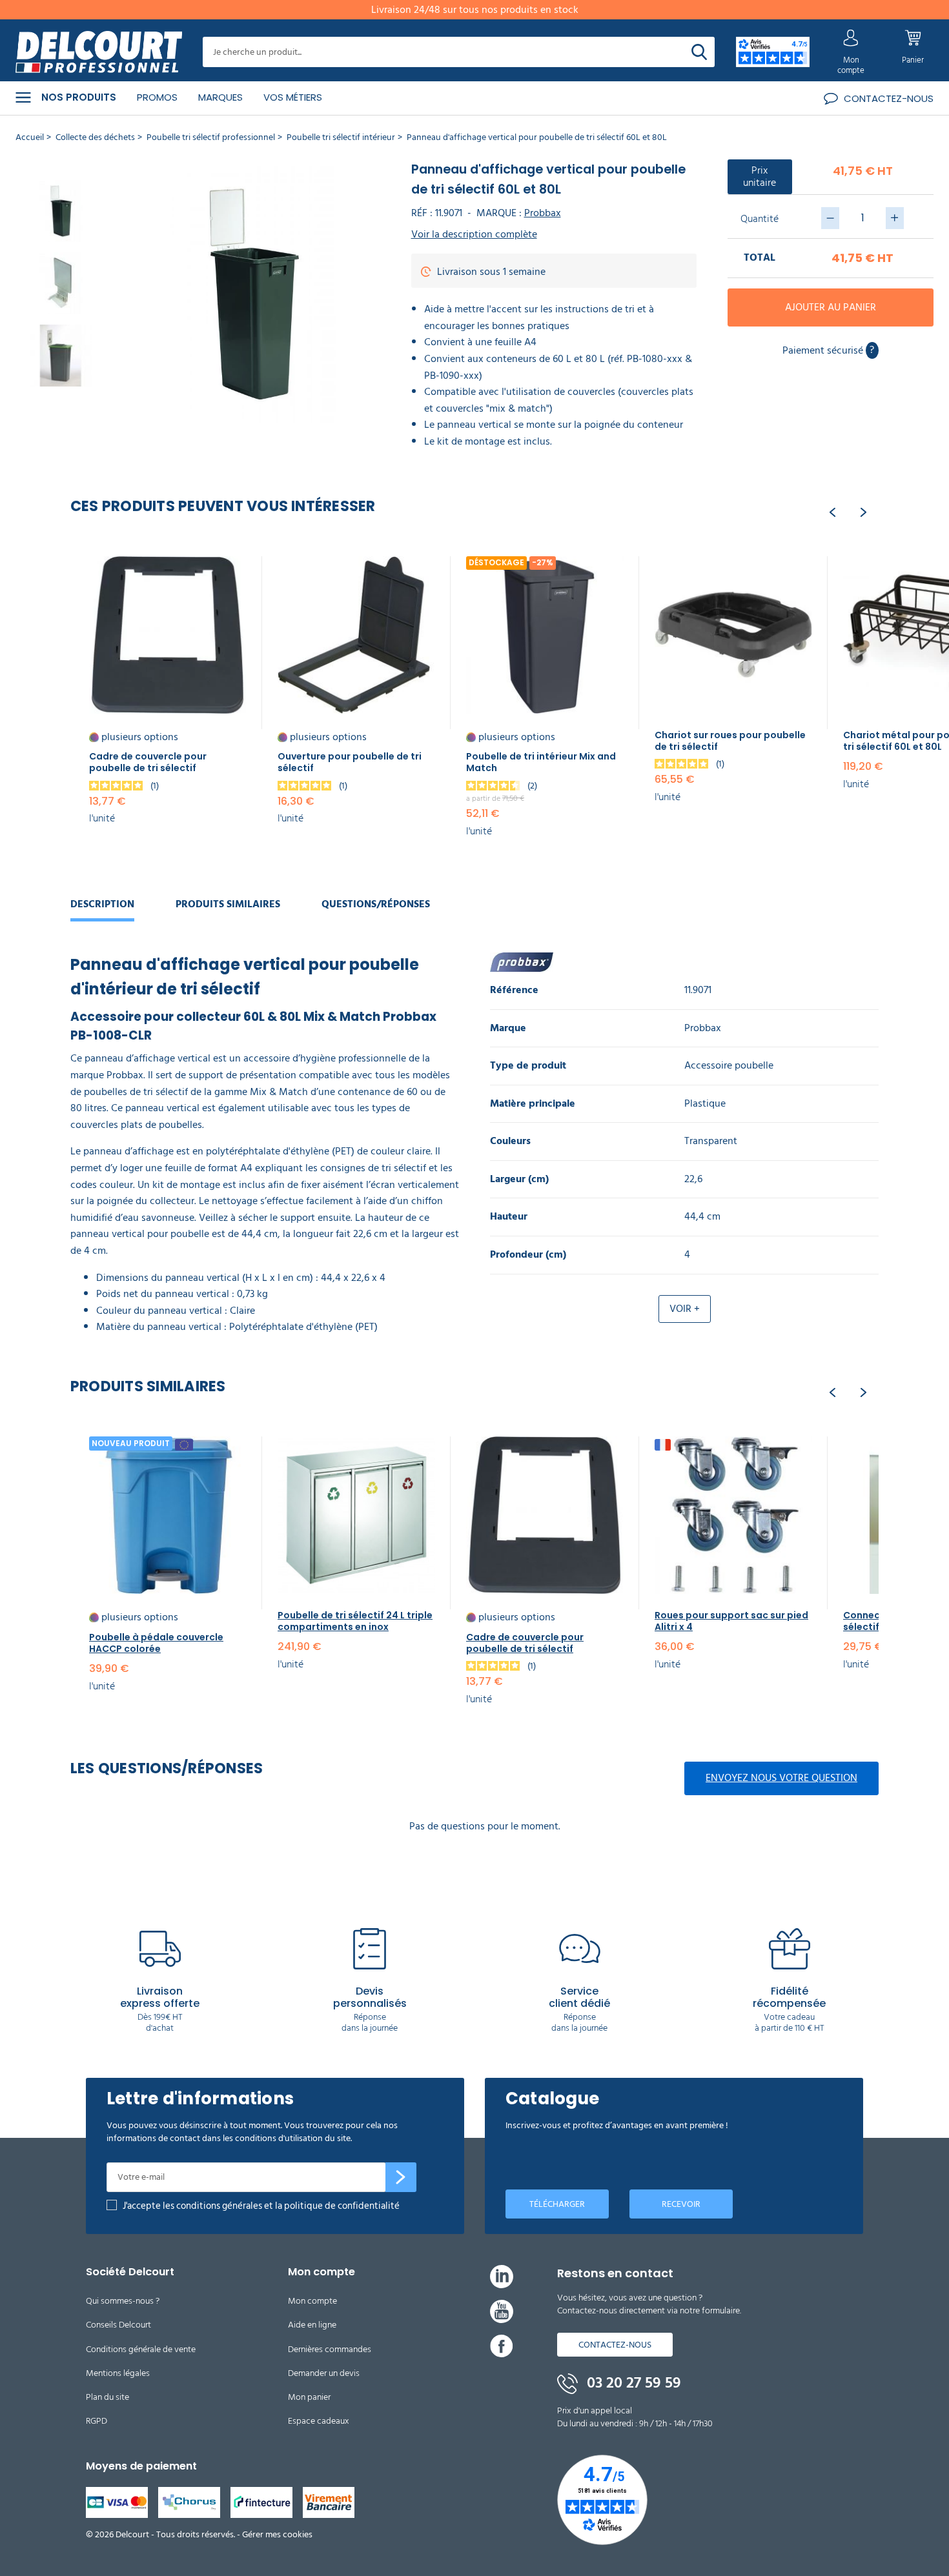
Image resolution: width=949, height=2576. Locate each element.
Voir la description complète (474, 235)
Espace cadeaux (319, 2421)
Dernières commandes (330, 2349)
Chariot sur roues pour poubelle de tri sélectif (730, 741)
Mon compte (312, 2301)
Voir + (685, 1309)
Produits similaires (228, 904)
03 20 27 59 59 (632, 2383)
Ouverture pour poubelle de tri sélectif (350, 762)
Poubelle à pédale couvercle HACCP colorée (156, 1643)
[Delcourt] (99, 52)
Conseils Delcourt (118, 2325)
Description (102, 904)
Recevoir (681, 2204)
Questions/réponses (376, 904)
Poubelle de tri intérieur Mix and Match (541, 762)
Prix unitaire (760, 176)
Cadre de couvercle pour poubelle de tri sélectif (148, 762)
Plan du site (107, 2397)
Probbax (543, 213)
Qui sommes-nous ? (123, 2301)
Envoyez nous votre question (781, 1778)
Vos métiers (293, 97)
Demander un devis (324, 2373)
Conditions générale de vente (141, 2349)
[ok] (401, 2177)
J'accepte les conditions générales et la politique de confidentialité (261, 2206)
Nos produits (79, 97)
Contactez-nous (615, 2345)
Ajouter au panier (831, 307)
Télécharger (557, 2204)
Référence (514, 990)
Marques (220, 97)
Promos (157, 97)
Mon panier (309, 2397)
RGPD (97, 2421)
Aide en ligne (312, 2325)
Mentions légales (118, 2373)
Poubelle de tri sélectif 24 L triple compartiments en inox (355, 1621)
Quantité (760, 219)
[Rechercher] (699, 52)
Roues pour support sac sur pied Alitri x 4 (731, 1621)
